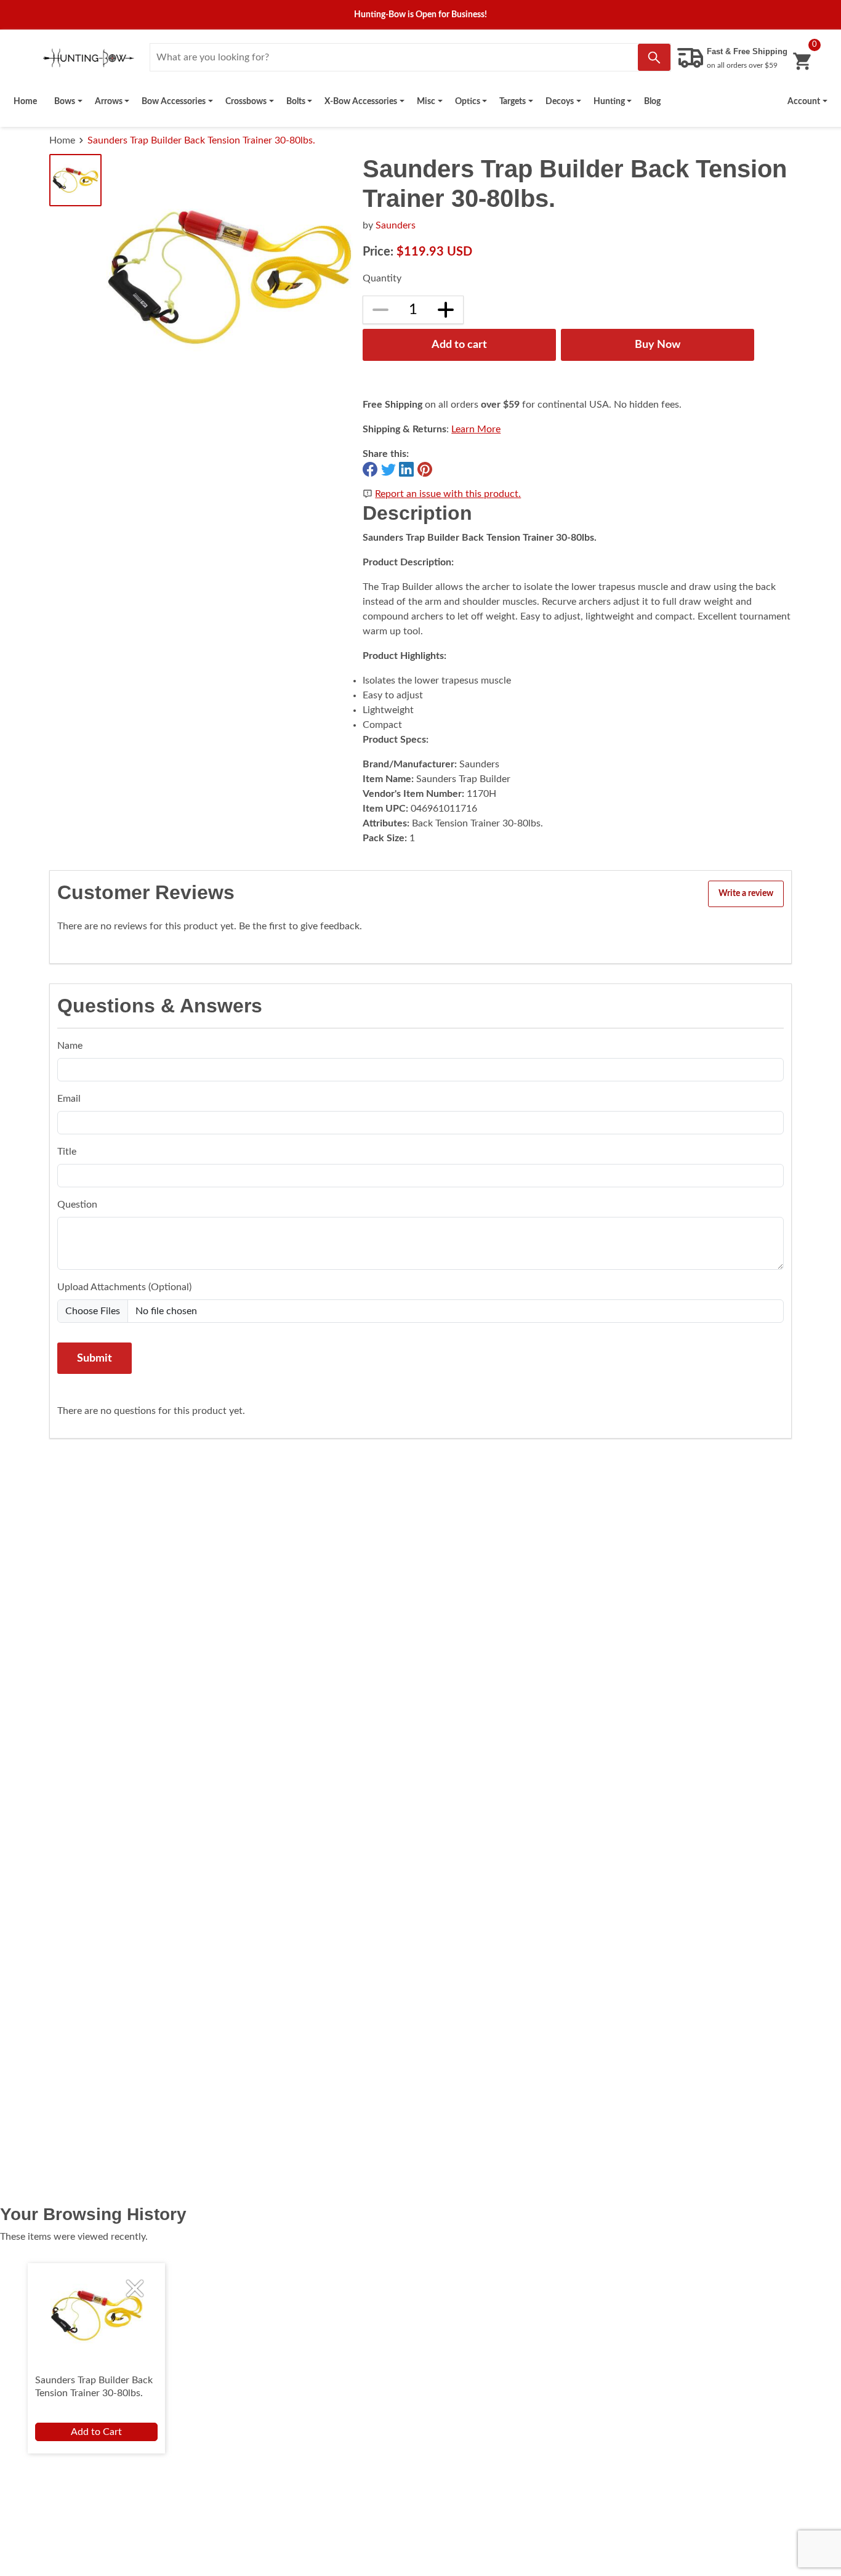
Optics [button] (468, 101)
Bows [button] (65, 101)
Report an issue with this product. (448, 494)
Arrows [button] (109, 101)
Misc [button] (426, 101)
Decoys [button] (560, 101)
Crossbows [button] (246, 101)
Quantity (382, 278)
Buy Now (658, 345)
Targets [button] (513, 101)
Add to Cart (96, 2432)
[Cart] (802, 61)
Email (69, 1099)
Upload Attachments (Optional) (124, 1287)
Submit (95, 1358)
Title (67, 1152)
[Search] (654, 57)
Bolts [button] (296, 101)
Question (77, 1205)
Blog (652, 101)
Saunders (396, 225)
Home (25, 101)
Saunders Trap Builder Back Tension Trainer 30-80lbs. (201, 140)
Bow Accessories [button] (174, 101)
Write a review (746, 894)
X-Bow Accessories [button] (361, 101)
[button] (807, 102)
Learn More (476, 429)
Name (70, 1046)
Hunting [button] (609, 101)
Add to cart (459, 345)
